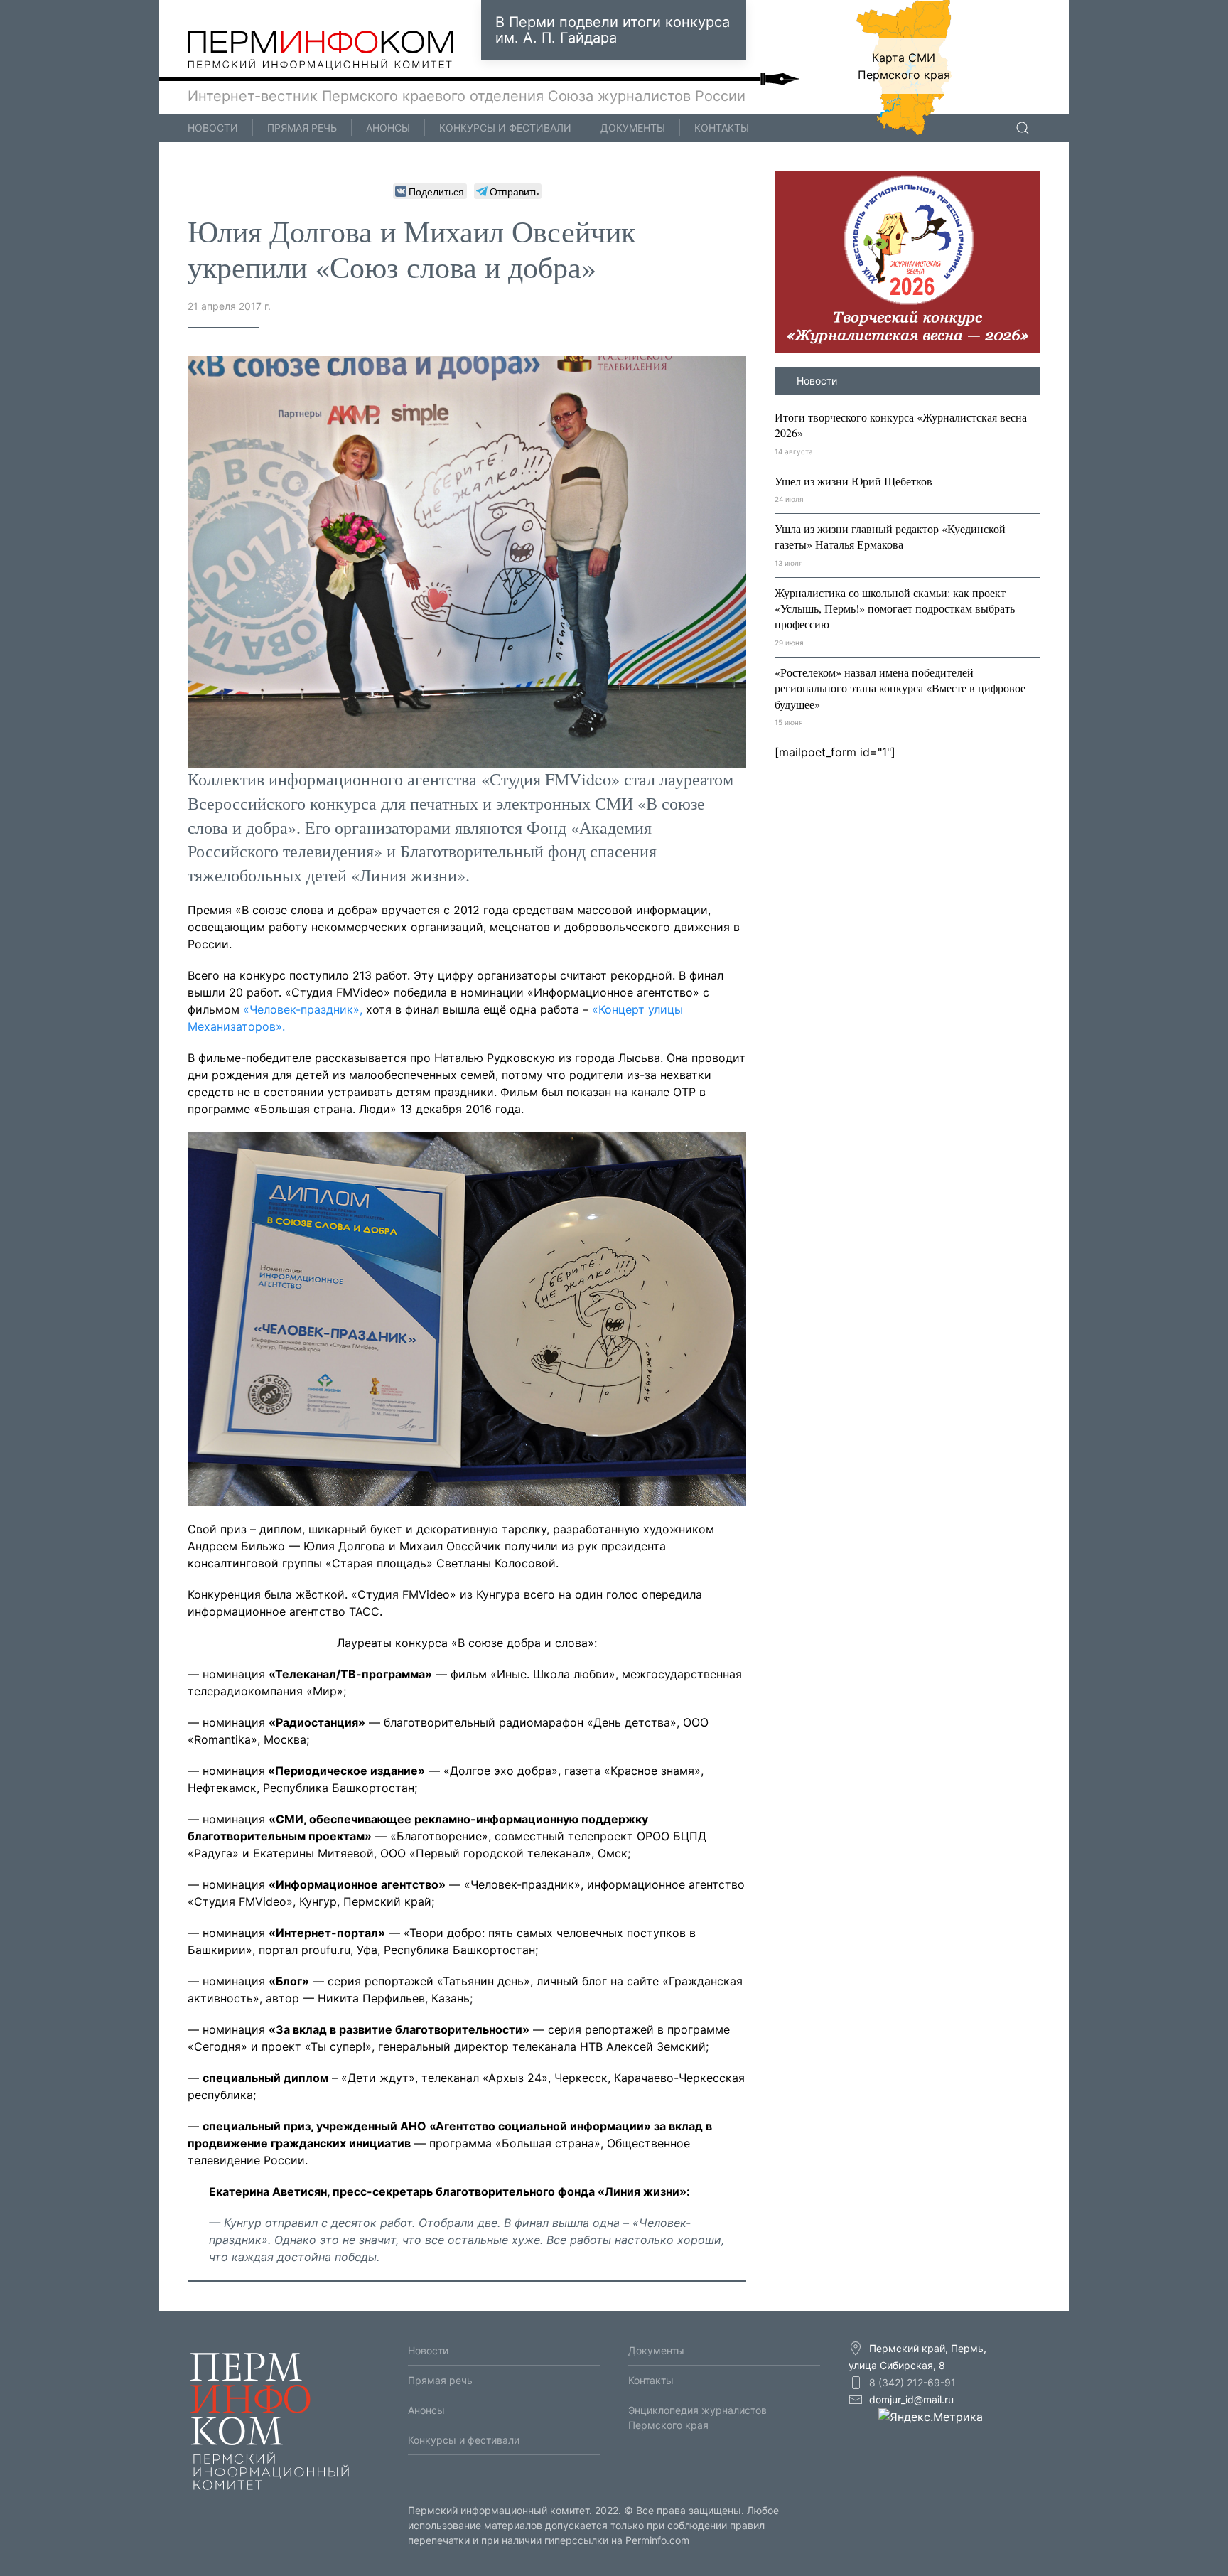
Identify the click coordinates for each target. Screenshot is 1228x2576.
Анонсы (388, 128)
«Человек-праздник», (305, 1009)
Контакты (722, 128)
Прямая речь (302, 128)
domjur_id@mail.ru (911, 2399)
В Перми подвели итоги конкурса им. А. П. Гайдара (613, 30)
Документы (633, 128)
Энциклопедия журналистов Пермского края (698, 2417)
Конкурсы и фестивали (505, 128)
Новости (213, 128)
